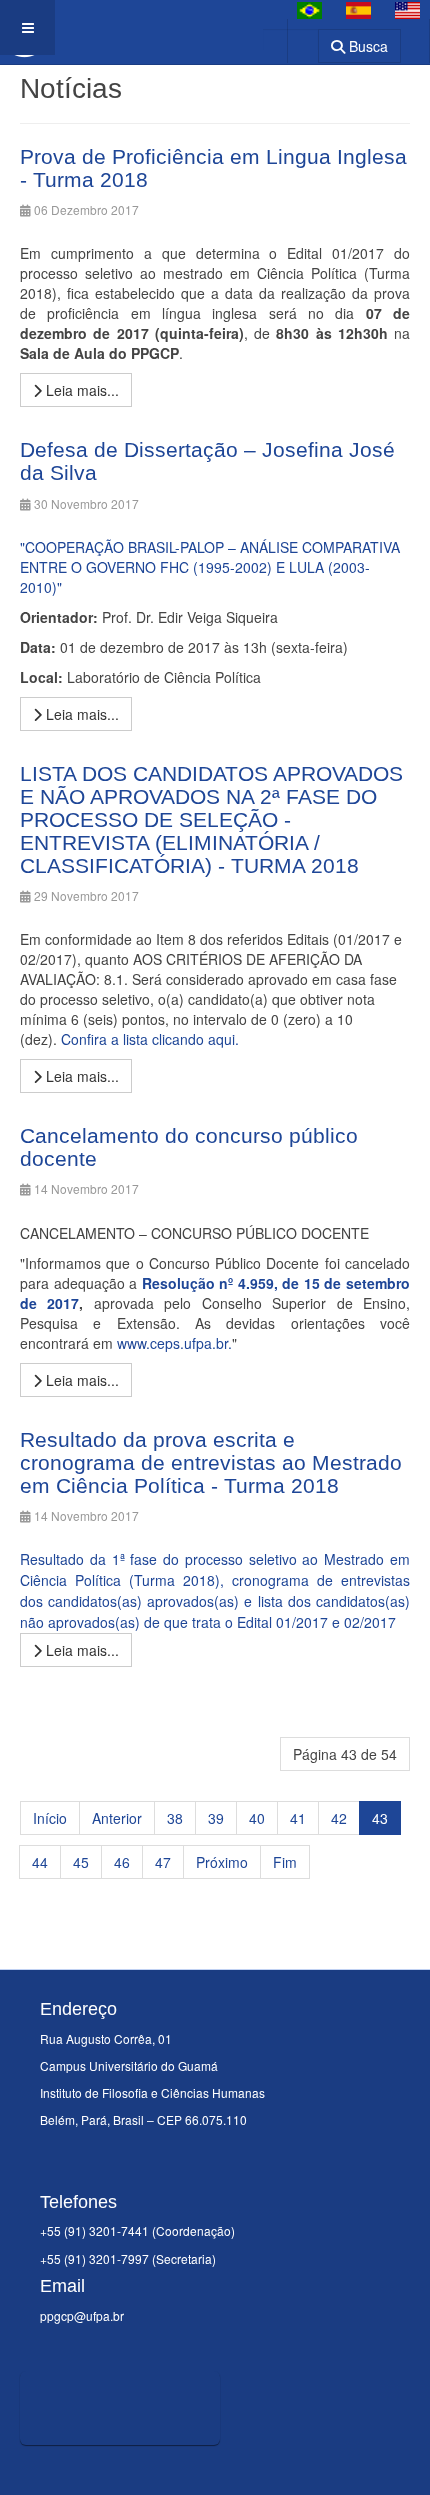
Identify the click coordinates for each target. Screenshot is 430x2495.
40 (257, 1818)
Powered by (111, 2470)
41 (298, 1818)
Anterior (117, 1818)
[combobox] (290, 39)
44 (40, 1862)
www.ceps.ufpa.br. (174, 1343)
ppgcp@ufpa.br (82, 2315)
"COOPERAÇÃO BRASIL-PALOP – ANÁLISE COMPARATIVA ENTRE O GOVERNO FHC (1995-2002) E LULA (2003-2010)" (210, 567)
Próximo (222, 1862)
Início (50, 1818)
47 (163, 1862)
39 (216, 1818)
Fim (285, 1862)
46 (122, 1862)
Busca (366, 46)
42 (339, 1818)
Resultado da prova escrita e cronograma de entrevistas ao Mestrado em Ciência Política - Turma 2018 (211, 1462)
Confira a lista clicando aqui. (150, 1039)
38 (175, 1818)
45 (81, 1862)
